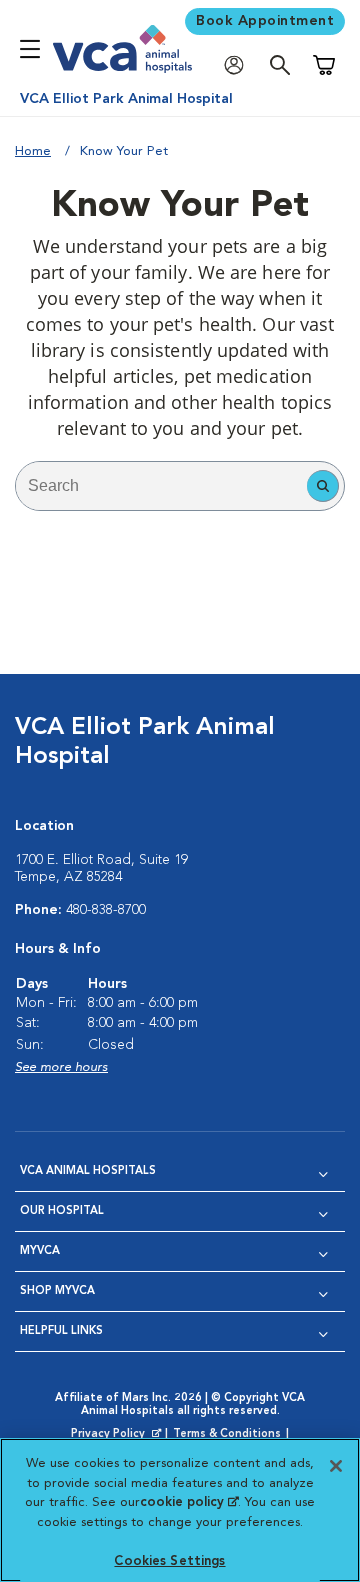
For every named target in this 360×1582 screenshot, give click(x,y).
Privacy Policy (118, 1435)
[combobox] (161, 486)
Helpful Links (61, 1331)
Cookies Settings (169, 1561)
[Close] (336, 1466)
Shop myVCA (57, 1291)
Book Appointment (265, 21)
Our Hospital (62, 1211)
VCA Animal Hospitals (88, 1171)
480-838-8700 (106, 910)
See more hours (61, 1067)
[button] (323, 486)
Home (33, 151)
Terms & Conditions (227, 1434)
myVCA (40, 1251)
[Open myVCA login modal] (239, 65)
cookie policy (189, 1502)
